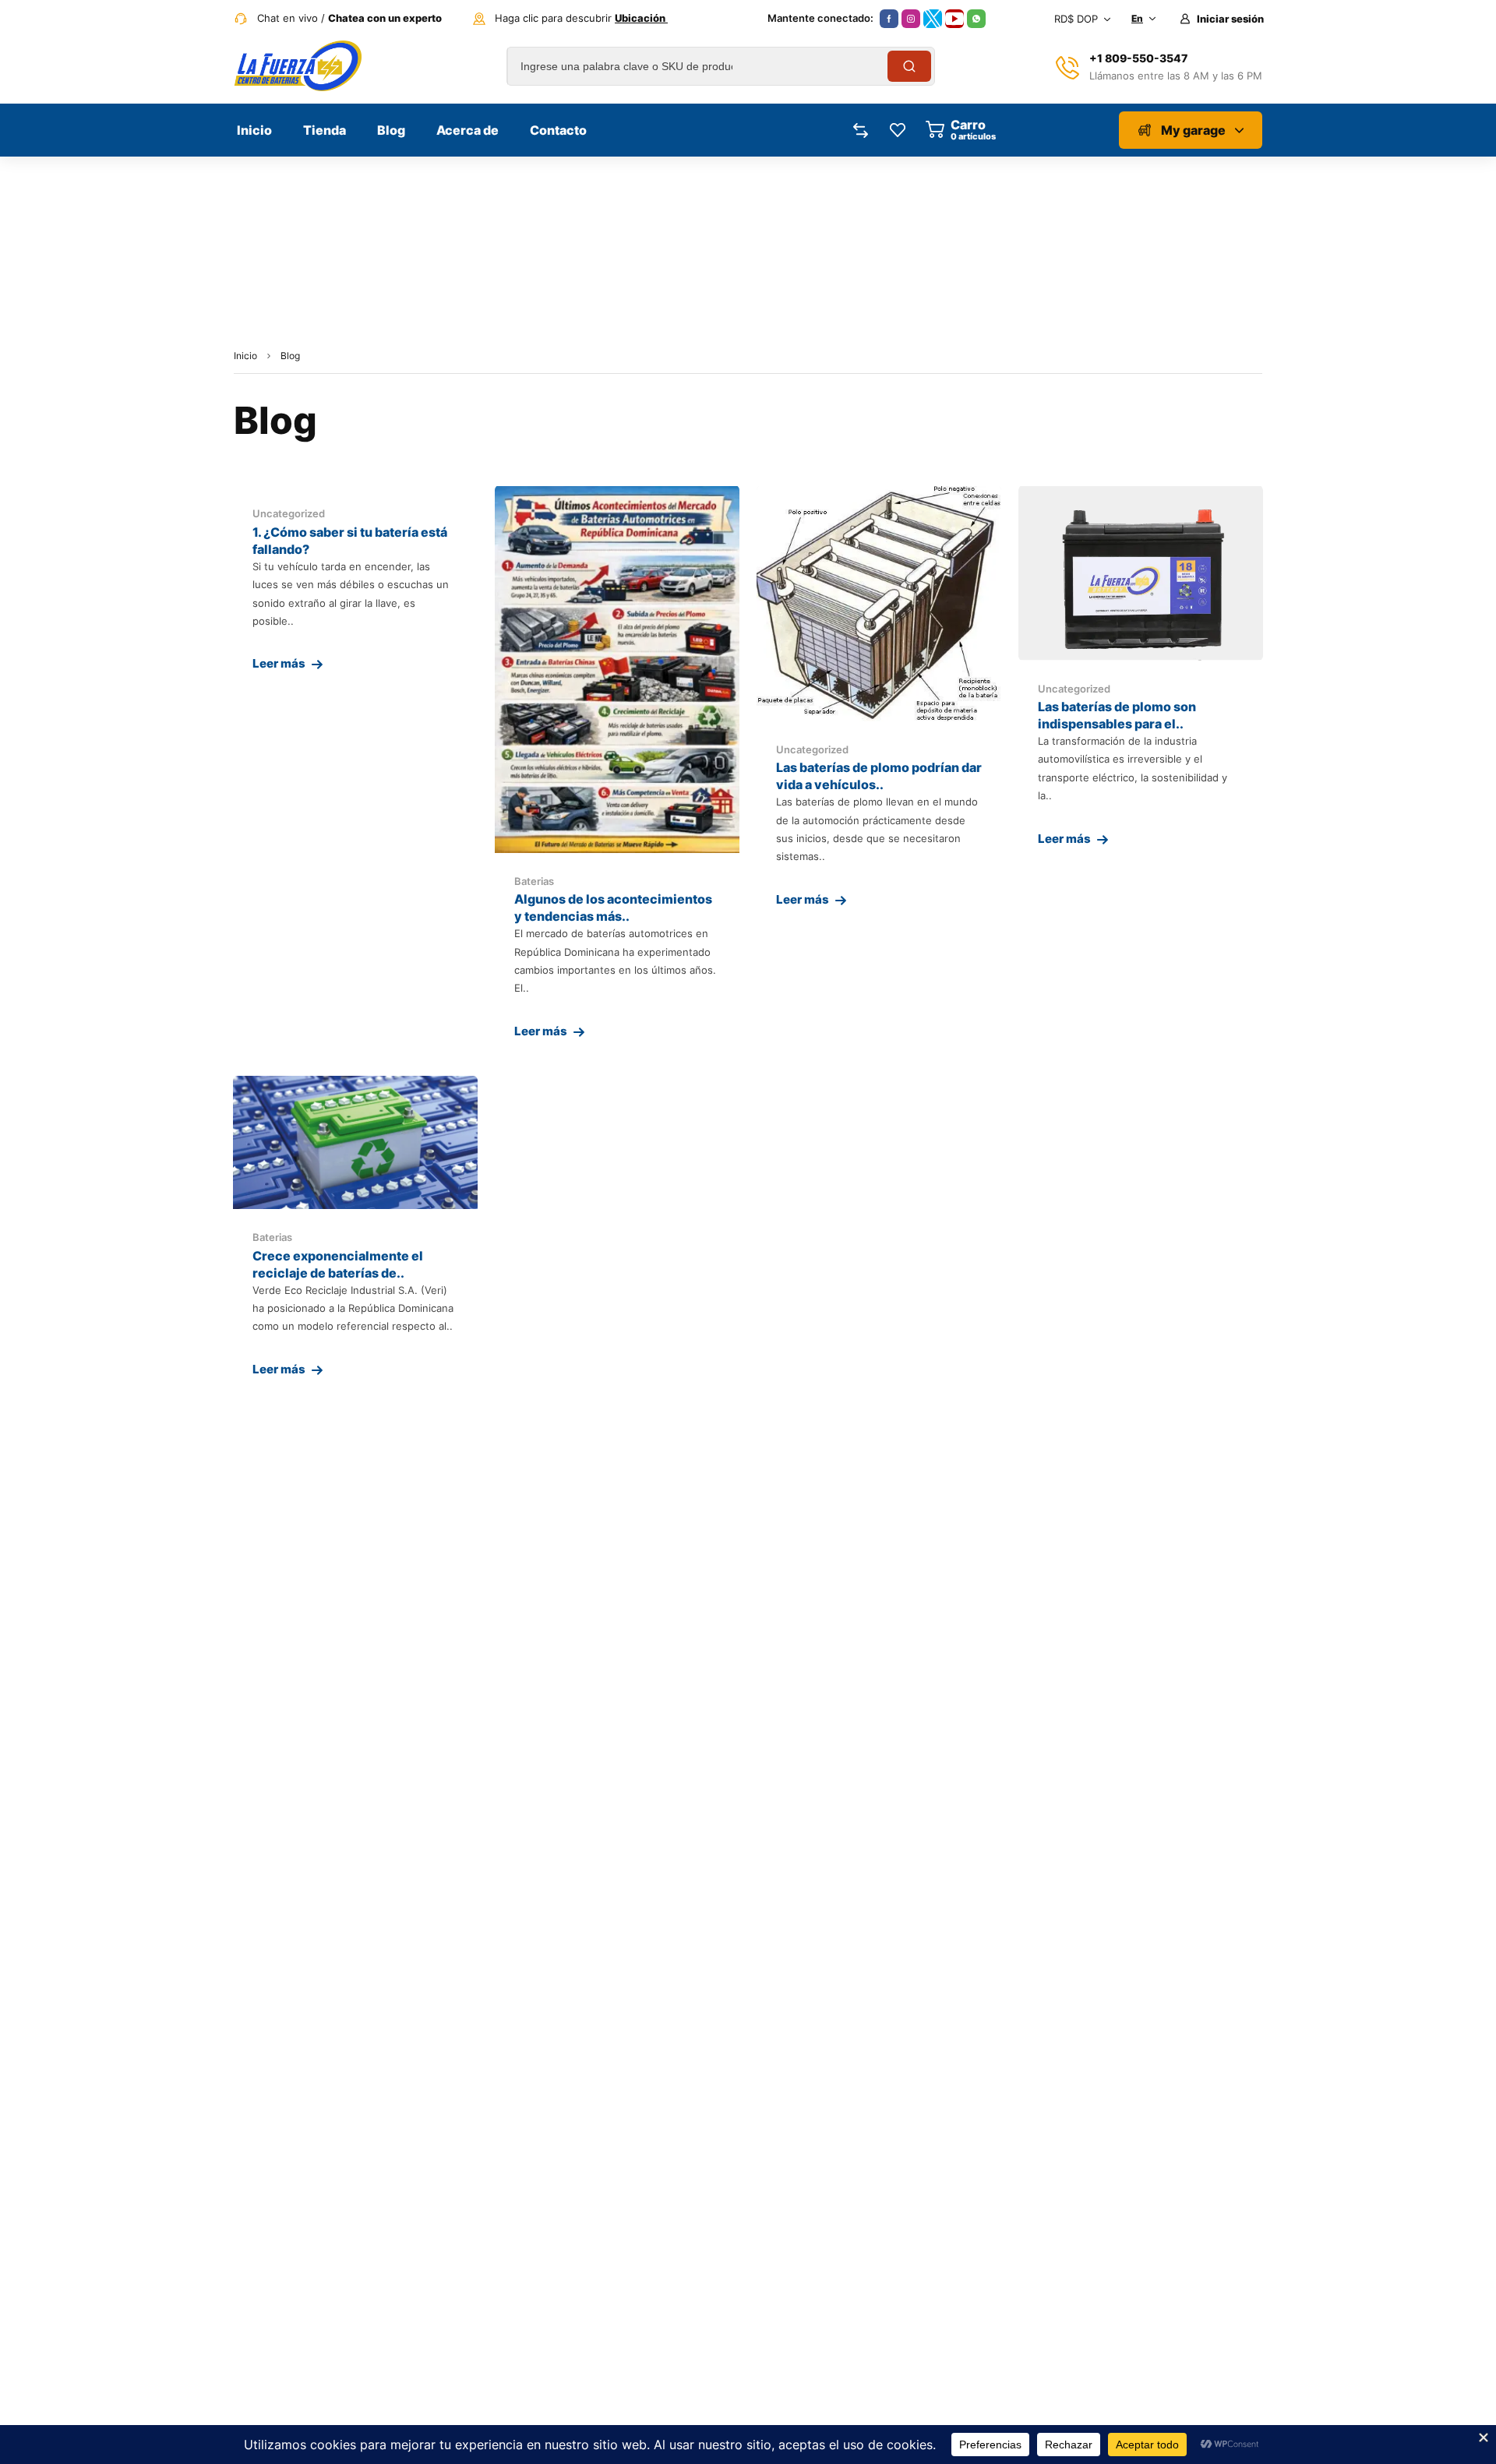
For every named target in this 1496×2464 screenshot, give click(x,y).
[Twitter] (933, 19)
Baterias (534, 881)
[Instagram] (911, 19)
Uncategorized (289, 513)
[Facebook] (889, 19)
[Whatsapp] (976, 19)
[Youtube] (954, 19)
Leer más (279, 663)
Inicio (245, 356)
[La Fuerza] (298, 66)
